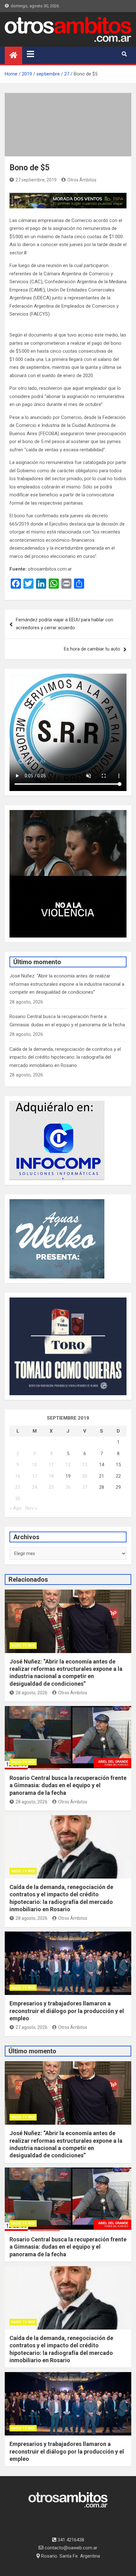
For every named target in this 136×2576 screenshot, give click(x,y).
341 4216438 (70, 2540)
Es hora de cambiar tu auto (92, 649)
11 (51, 1465)
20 (85, 1476)
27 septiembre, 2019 (36, 180)
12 (68, 1465)
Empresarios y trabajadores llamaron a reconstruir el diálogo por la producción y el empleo (67, 2011)
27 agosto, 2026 (31, 2027)
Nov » (31, 1508)
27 (85, 1487)
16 (18, 1476)
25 (51, 1487)
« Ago (15, 1508)
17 (34, 1476)
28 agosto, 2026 (31, 1693)
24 (34, 1487)
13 (85, 1465)
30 (18, 1499)
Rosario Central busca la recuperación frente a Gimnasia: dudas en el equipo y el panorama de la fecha (68, 1785)
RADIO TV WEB (23, 1646)
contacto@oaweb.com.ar (70, 2548)
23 (18, 1487)
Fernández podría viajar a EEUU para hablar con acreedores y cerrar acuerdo (65, 624)
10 (34, 1465)
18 (51, 1476)
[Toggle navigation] (31, 54)
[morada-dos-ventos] (68, 197)
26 (68, 1487)
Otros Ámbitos (82, 180)
